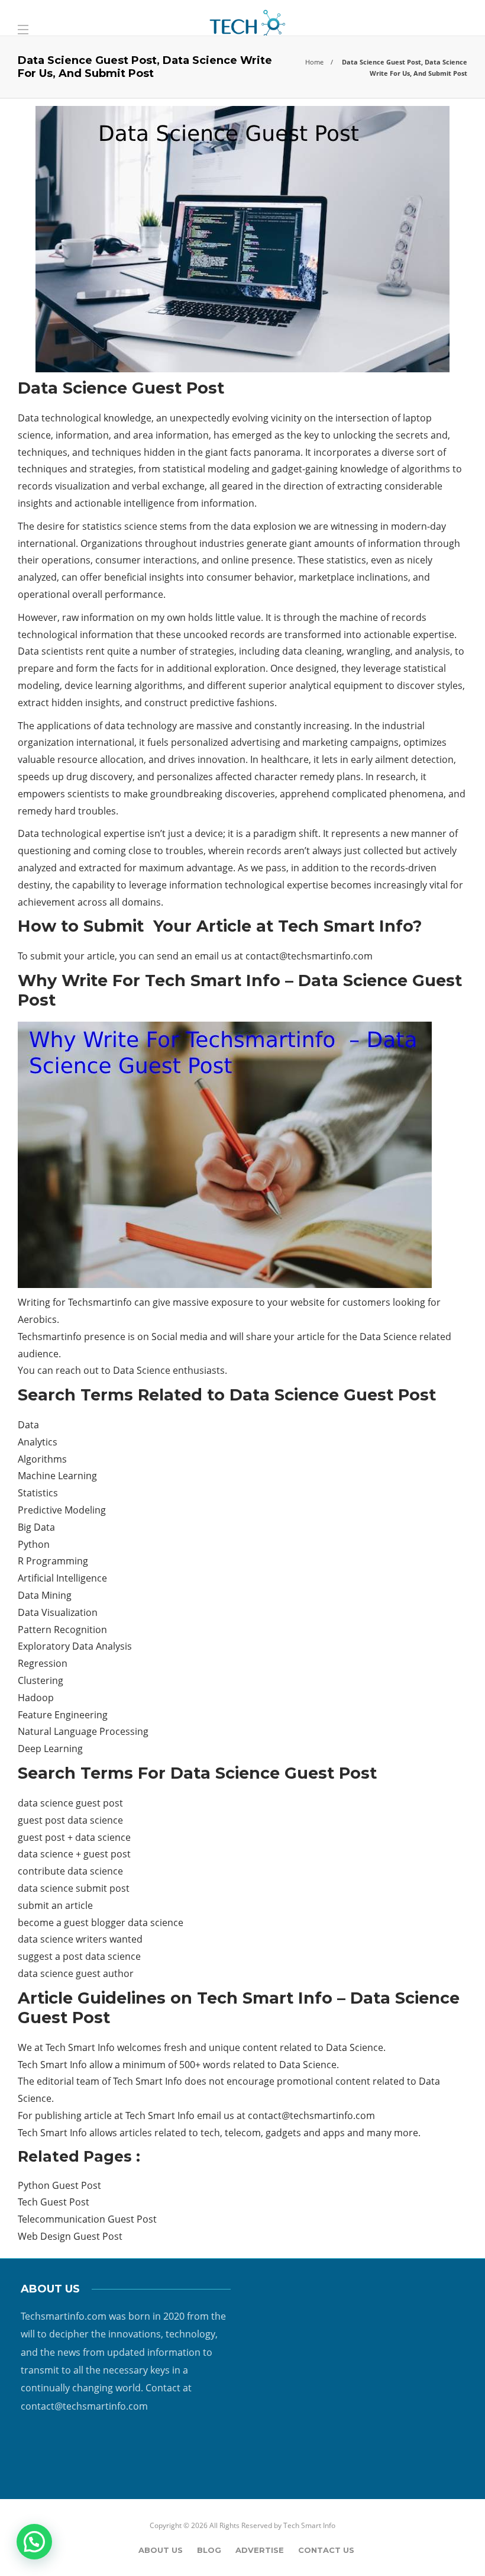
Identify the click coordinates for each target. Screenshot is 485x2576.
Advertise (260, 2550)
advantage (210, 868)
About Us (161, 2550)
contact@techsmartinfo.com (309, 956)
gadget (287, 469)
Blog (209, 2550)
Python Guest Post (59, 2185)
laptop (417, 418)
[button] (34, 2542)
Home (314, 62)
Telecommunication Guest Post (87, 2219)
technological (48, 635)
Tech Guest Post (54, 2202)
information (228, 503)
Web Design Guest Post (70, 2236)
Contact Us (326, 2550)
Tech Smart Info (309, 2525)
